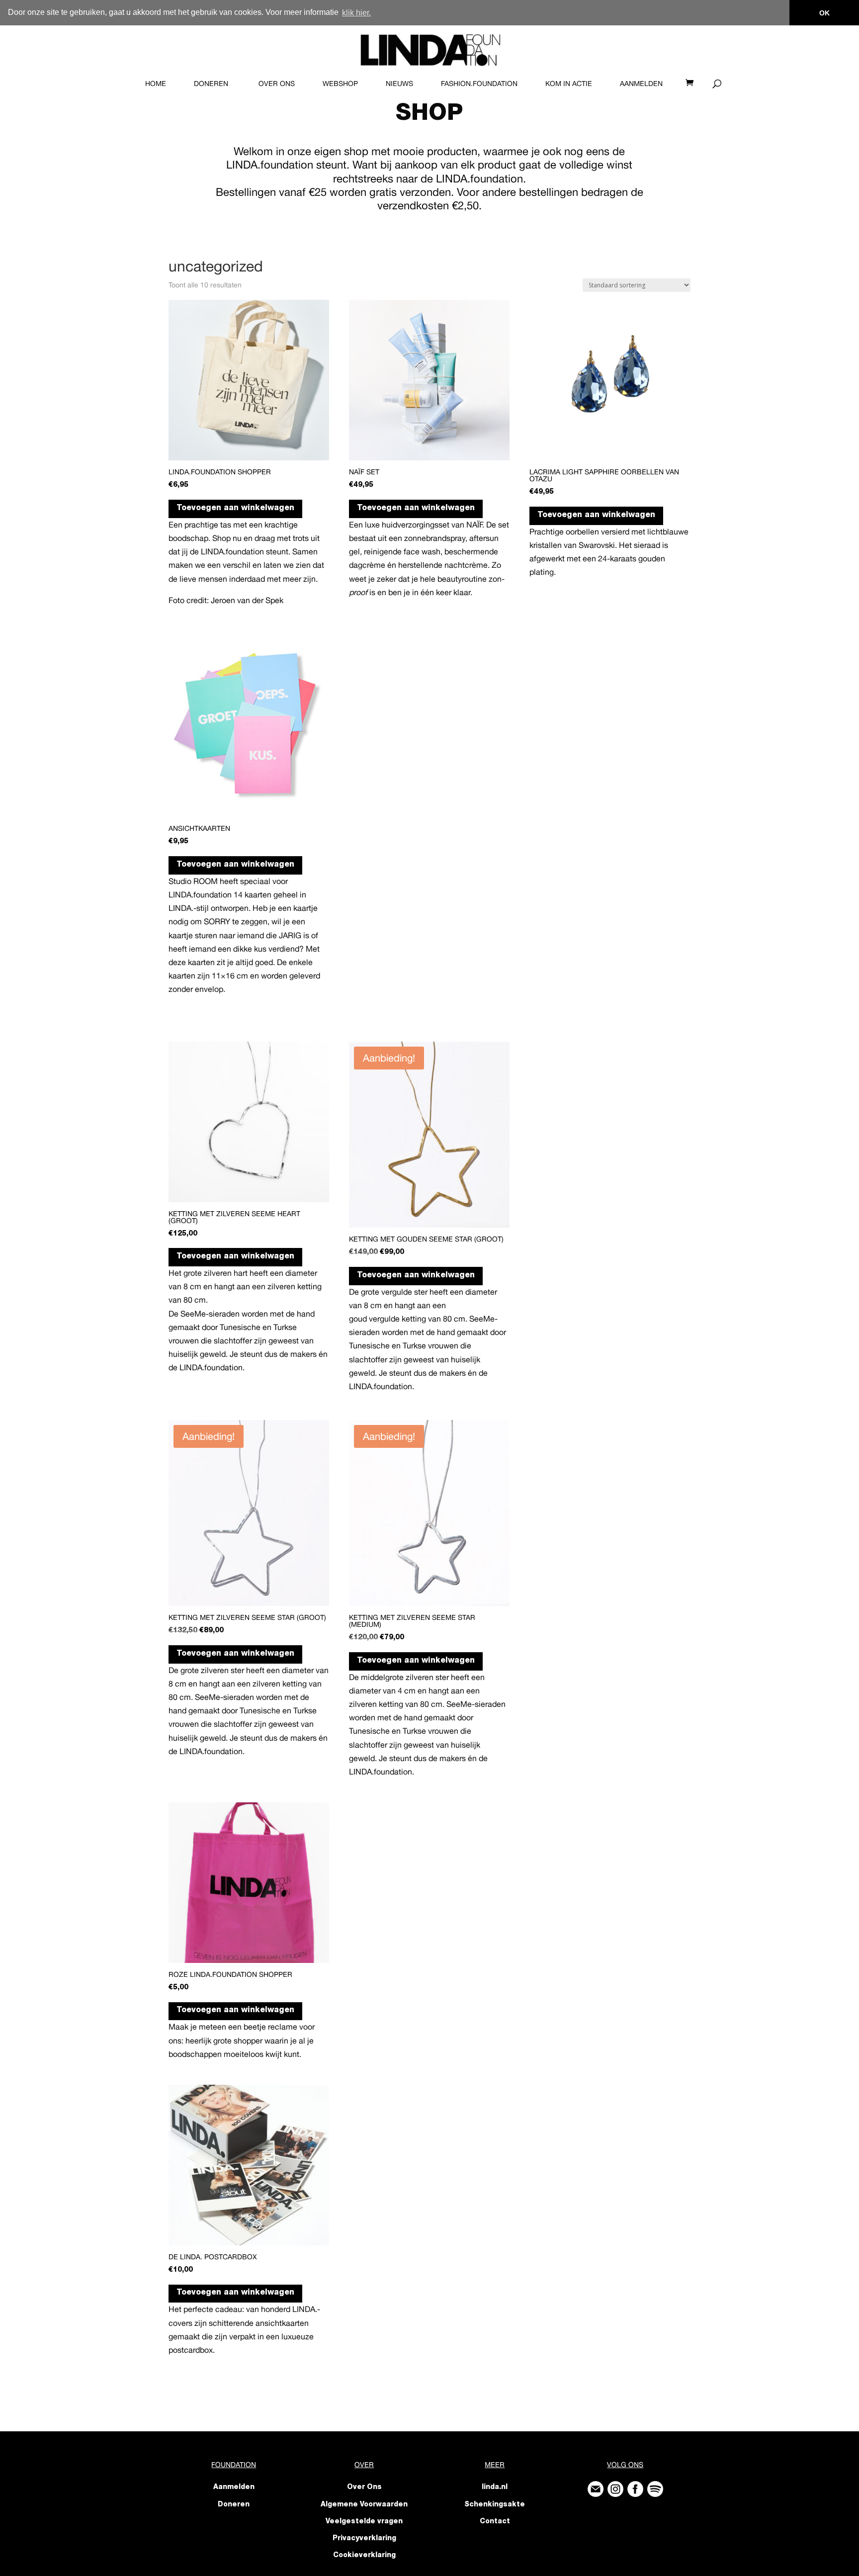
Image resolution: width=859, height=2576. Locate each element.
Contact (495, 2522)
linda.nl (495, 2487)
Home (156, 84)
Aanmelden (641, 84)
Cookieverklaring (364, 2556)
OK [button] (824, 13)
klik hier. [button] (356, 13)
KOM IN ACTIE (569, 84)
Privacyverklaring (364, 2539)
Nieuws (399, 84)
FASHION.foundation (479, 84)
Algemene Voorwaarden (364, 2505)
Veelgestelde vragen (364, 2522)
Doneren (211, 84)
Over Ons (277, 84)
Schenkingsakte (495, 2505)
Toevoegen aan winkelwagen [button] (235, 509)
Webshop (340, 84)
